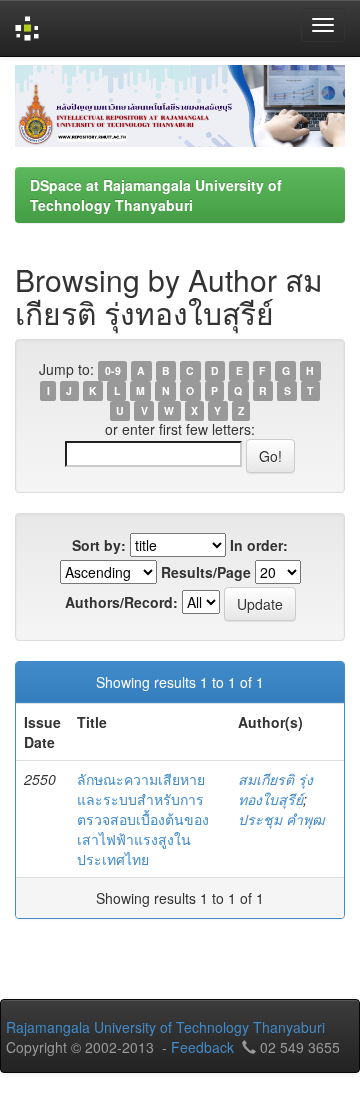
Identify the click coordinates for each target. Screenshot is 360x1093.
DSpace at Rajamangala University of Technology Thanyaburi (156, 195)
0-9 (113, 370)
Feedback (202, 1047)
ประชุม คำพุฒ (281, 819)
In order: (259, 545)
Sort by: (99, 545)
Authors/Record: (121, 602)
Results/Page (206, 572)
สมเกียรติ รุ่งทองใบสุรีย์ (275, 789)
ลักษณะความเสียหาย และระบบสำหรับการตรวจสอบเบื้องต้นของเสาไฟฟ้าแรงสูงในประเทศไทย (143, 819)
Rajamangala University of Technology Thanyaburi (165, 1027)
